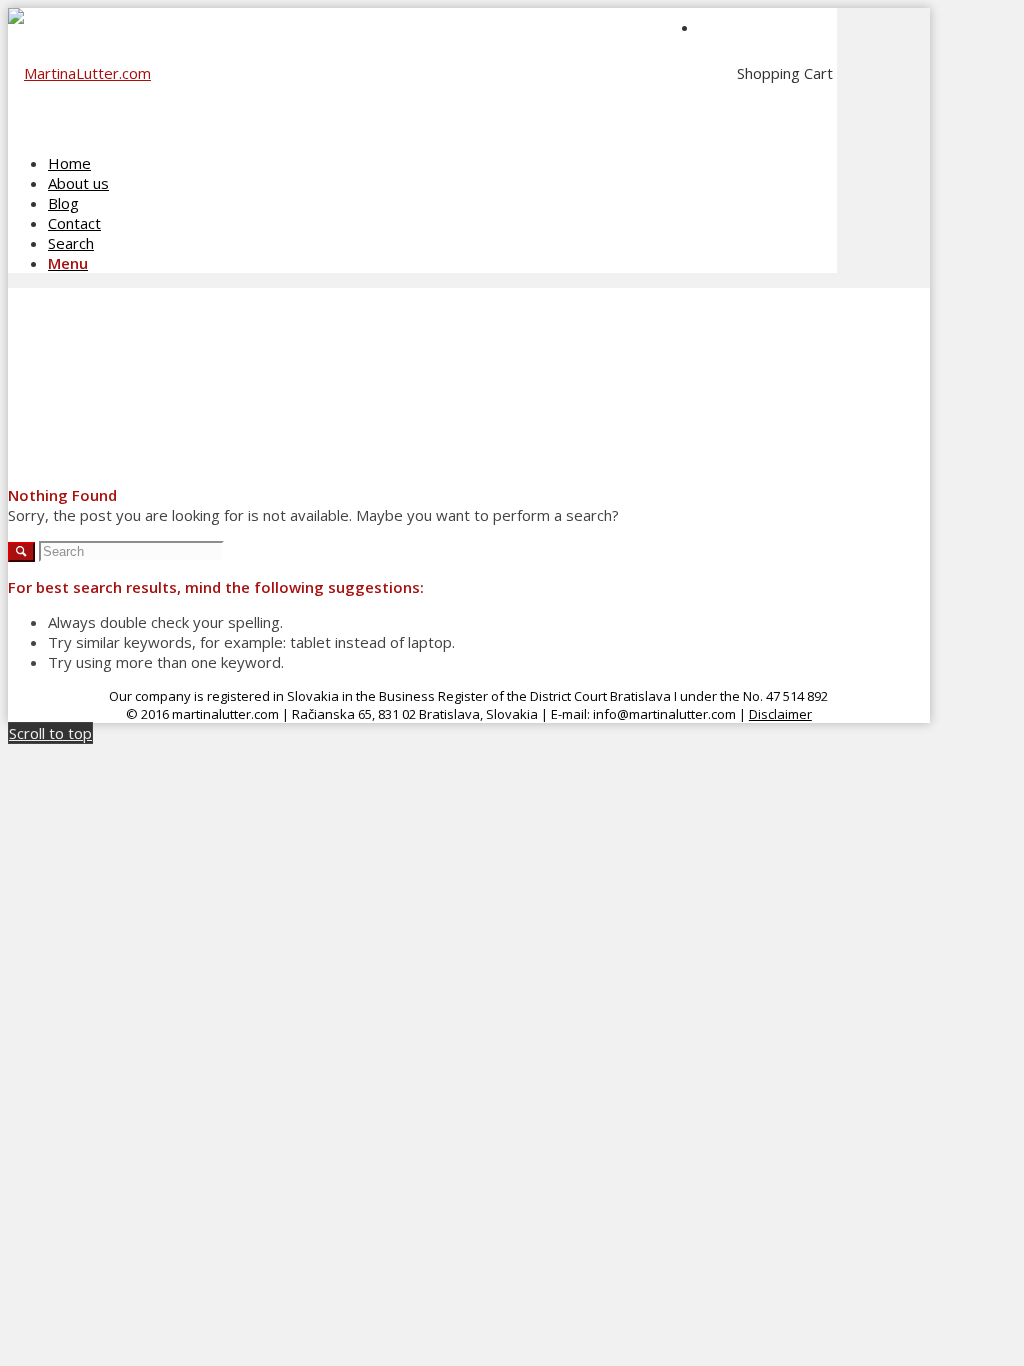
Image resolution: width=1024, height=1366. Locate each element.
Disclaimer (780, 714)
